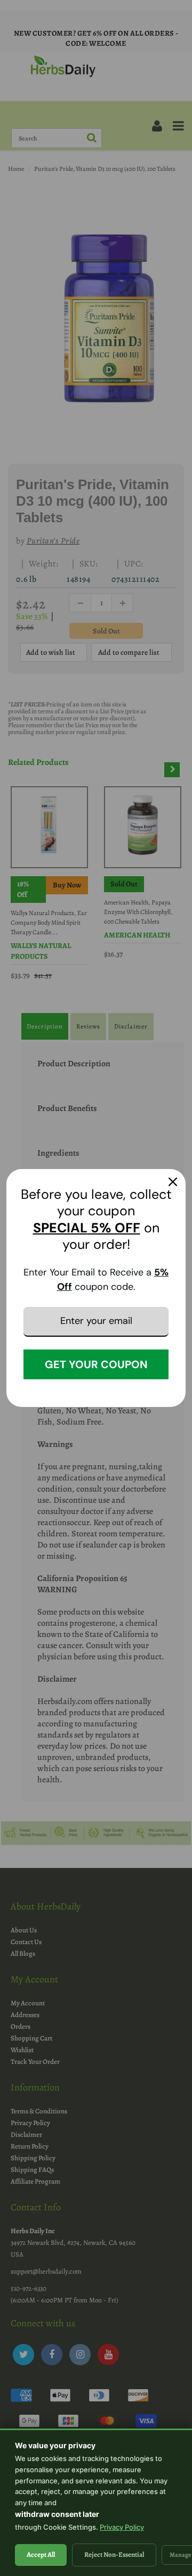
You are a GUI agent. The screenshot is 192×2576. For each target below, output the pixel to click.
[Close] (173, 1182)
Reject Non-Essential (114, 2554)
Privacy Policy (122, 2527)
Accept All (41, 2554)
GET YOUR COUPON (96, 1364)
